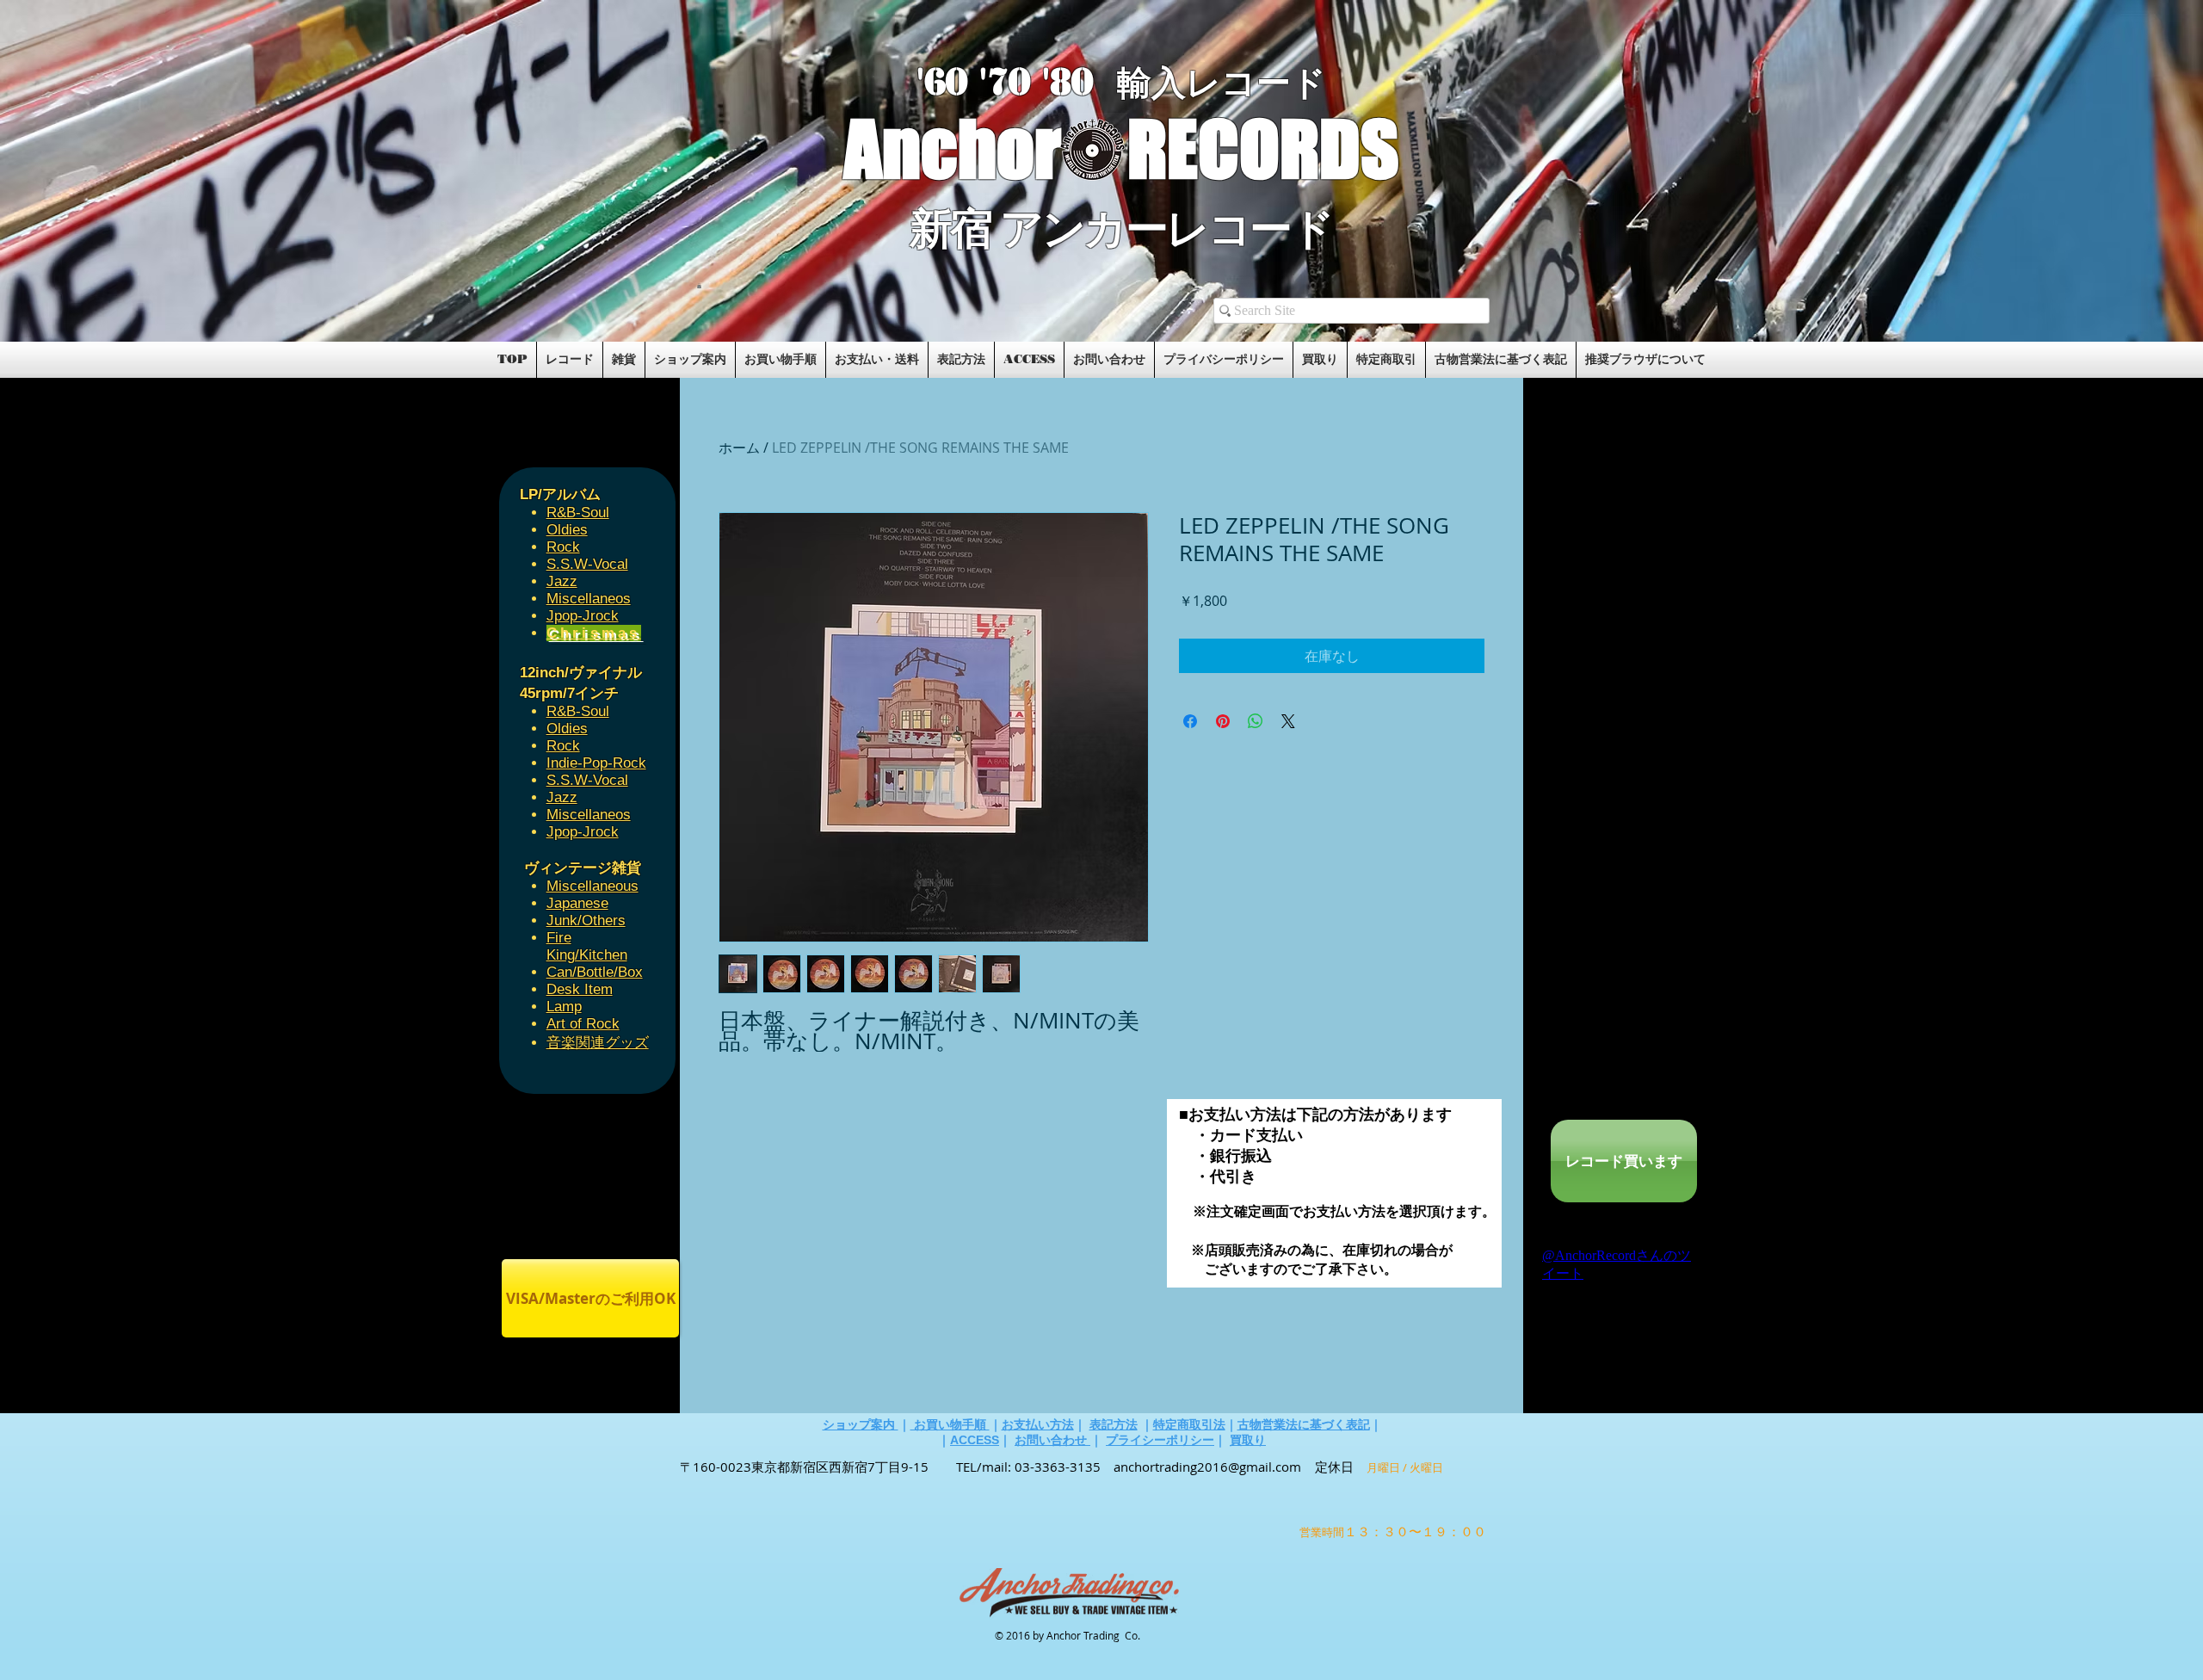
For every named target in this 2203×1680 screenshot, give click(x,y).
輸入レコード (1222, 83)
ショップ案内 (861, 1424)
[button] (699, 286)
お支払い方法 (1038, 1424)
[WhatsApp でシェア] (1256, 721)
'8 (1057, 82)
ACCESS (975, 1440)
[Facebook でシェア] (1190, 721)
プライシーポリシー (1160, 1440)
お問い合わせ (1052, 1440)
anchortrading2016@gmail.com (1207, 1467)
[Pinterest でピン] (1223, 721)
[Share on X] (1288, 721)
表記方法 (1114, 1424)
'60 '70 (979, 82)
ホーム (739, 448)
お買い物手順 (950, 1424)
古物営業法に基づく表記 (1304, 1424)
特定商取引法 (1189, 1424)
